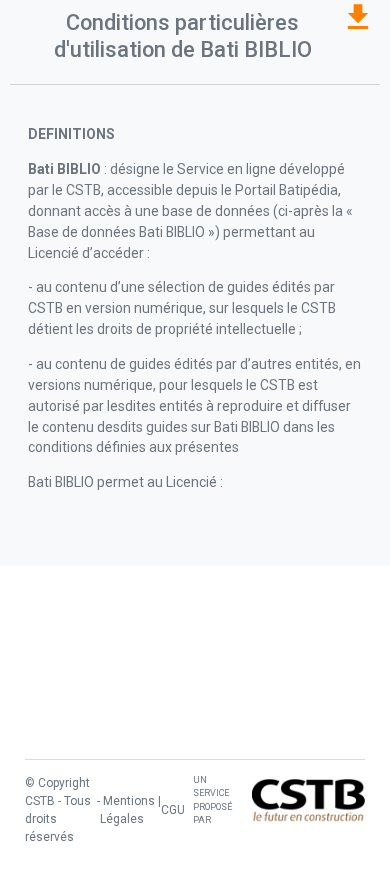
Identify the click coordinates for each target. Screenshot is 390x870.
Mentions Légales (127, 810)
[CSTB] (308, 800)
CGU (173, 810)
